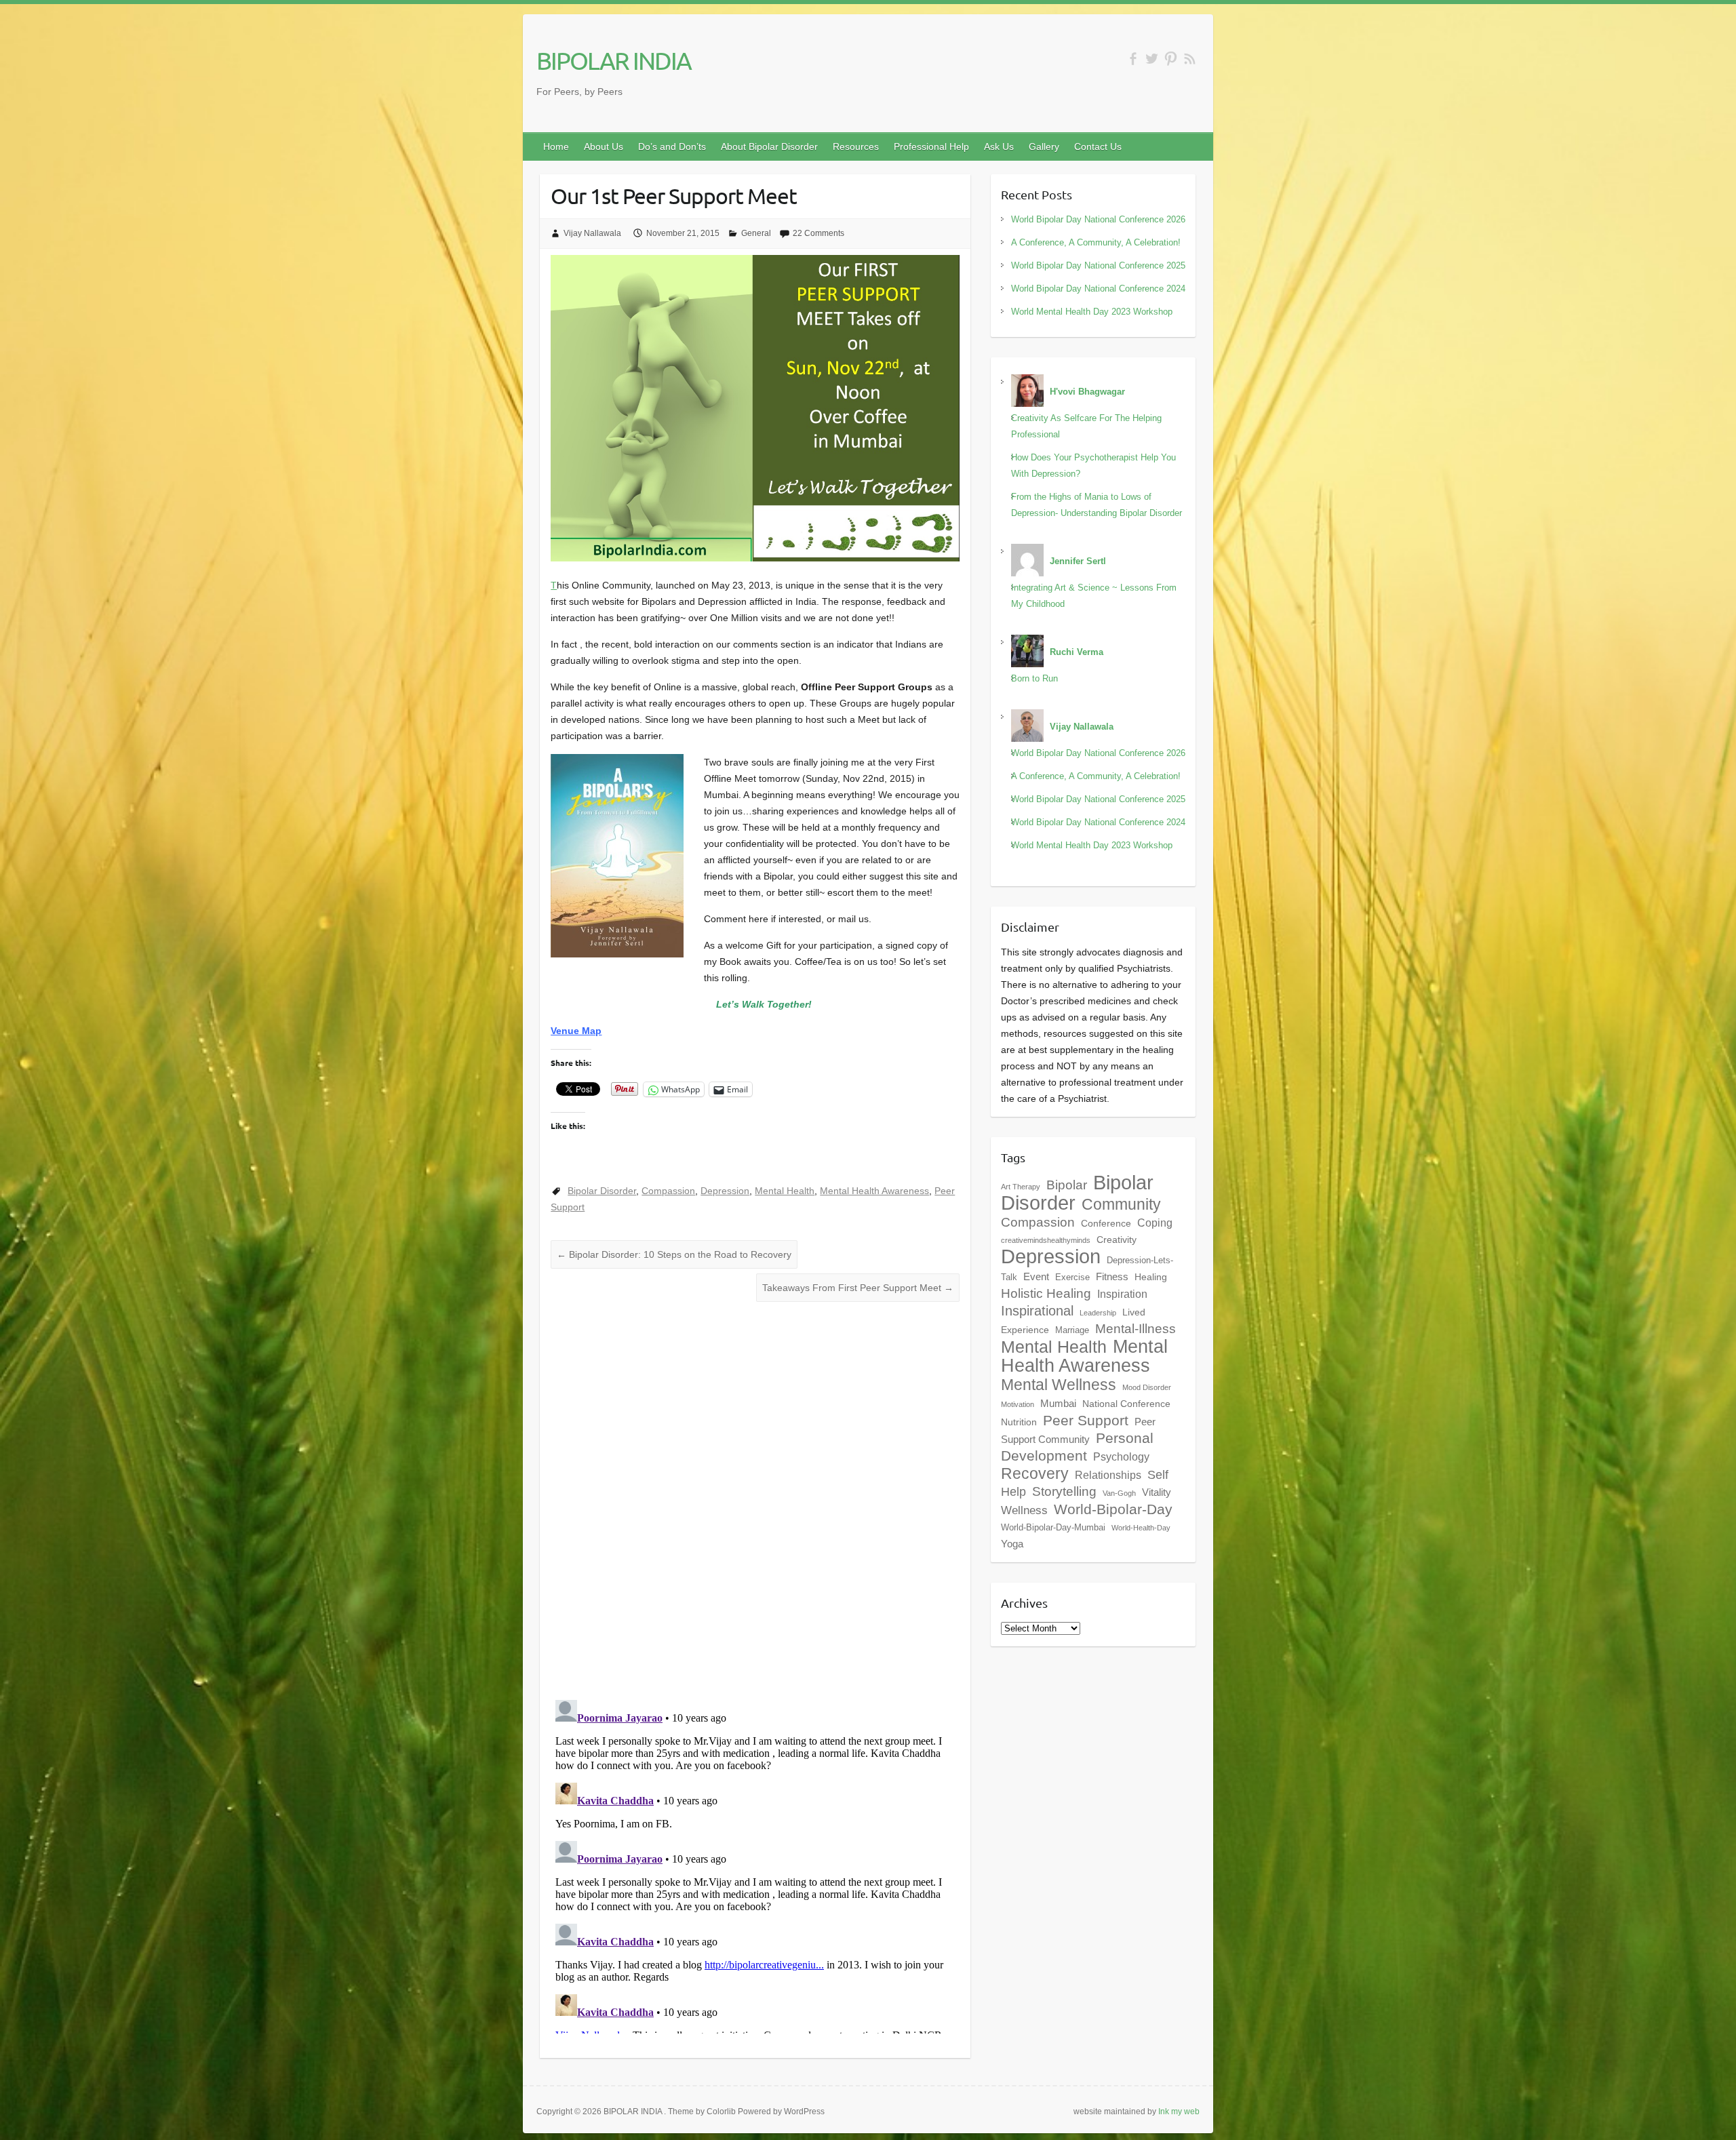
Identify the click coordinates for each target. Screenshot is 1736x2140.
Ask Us (999, 146)
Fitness (1112, 1276)
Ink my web (1179, 2112)
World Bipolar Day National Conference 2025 (1098, 265)
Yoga (1012, 1544)
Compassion (668, 1191)
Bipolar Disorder (602, 1191)
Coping (1155, 1223)
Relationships (1108, 1475)
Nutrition (1019, 1422)
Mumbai (1058, 1403)
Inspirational (1037, 1311)
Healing (1151, 1277)
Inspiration (1122, 1294)
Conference (1106, 1223)
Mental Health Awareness (874, 1191)
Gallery (1044, 146)
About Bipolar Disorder (769, 146)
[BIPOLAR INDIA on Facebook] (1133, 59)
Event (1036, 1276)
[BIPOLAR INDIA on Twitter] (1152, 59)
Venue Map (576, 1031)
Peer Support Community (1078, 1430)
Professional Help (931, 146)
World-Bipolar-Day (1113, 1509)
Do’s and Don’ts (672, 146)
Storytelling (1064, 1491)
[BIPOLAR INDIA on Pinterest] (1171, 59)
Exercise (1072, 1277)
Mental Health (785, 1191)
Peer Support (1086, 1421)
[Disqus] (755, 1492)
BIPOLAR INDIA (614, 60)
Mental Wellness (1059, 1385)
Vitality (1157, 1492)
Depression (725, 1191)
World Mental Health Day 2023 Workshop (1092, 312)
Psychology (1121, 1457)
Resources (856, 146)
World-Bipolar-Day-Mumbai (1053, 1528)
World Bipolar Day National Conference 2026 (1098, 219)
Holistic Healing (1046, 1293)
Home (556, 146)
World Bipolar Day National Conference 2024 (1098, 289)
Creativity (1117, 1240)
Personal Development (1077, 1447)
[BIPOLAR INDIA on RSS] (1190, 59)
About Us (604, 146)
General (756, 233)
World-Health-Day (1141, 1528)
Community (1121, 1204)
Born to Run (1034, 678)
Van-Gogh (1119, 1493)
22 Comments (818, 233)
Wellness (1024, 1510)
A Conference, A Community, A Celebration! (1096, 242)
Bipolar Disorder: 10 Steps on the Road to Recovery (674, 1254)
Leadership (1098, 1313)
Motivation (1018, 1404)
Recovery (1035, 1473)
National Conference (1126, 1404)
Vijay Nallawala (592, 233)
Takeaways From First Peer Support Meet (858, 1288)
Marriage (1072, 1330)
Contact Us (1098, 146)
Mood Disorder (1147, 1387)
